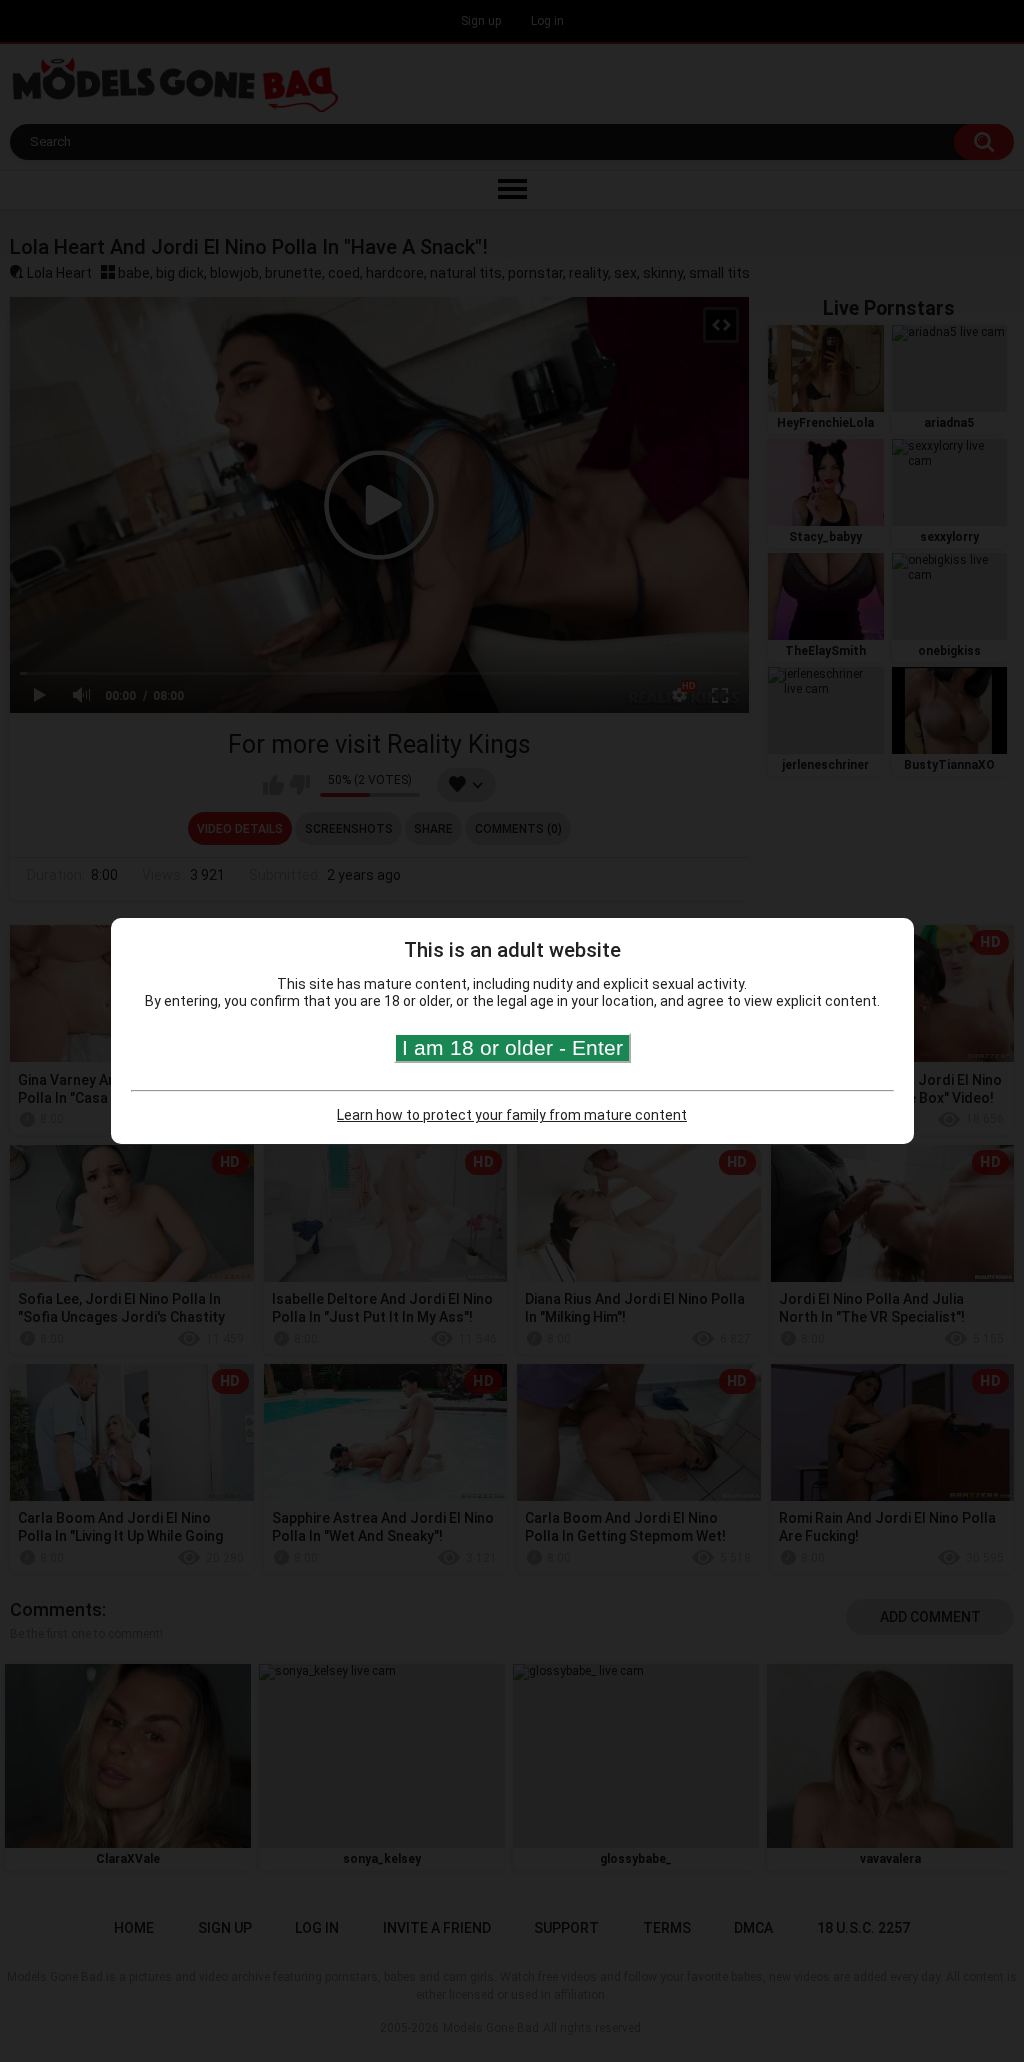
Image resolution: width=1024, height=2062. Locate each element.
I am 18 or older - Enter (512, 1047)
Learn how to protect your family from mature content (512, 1115)
